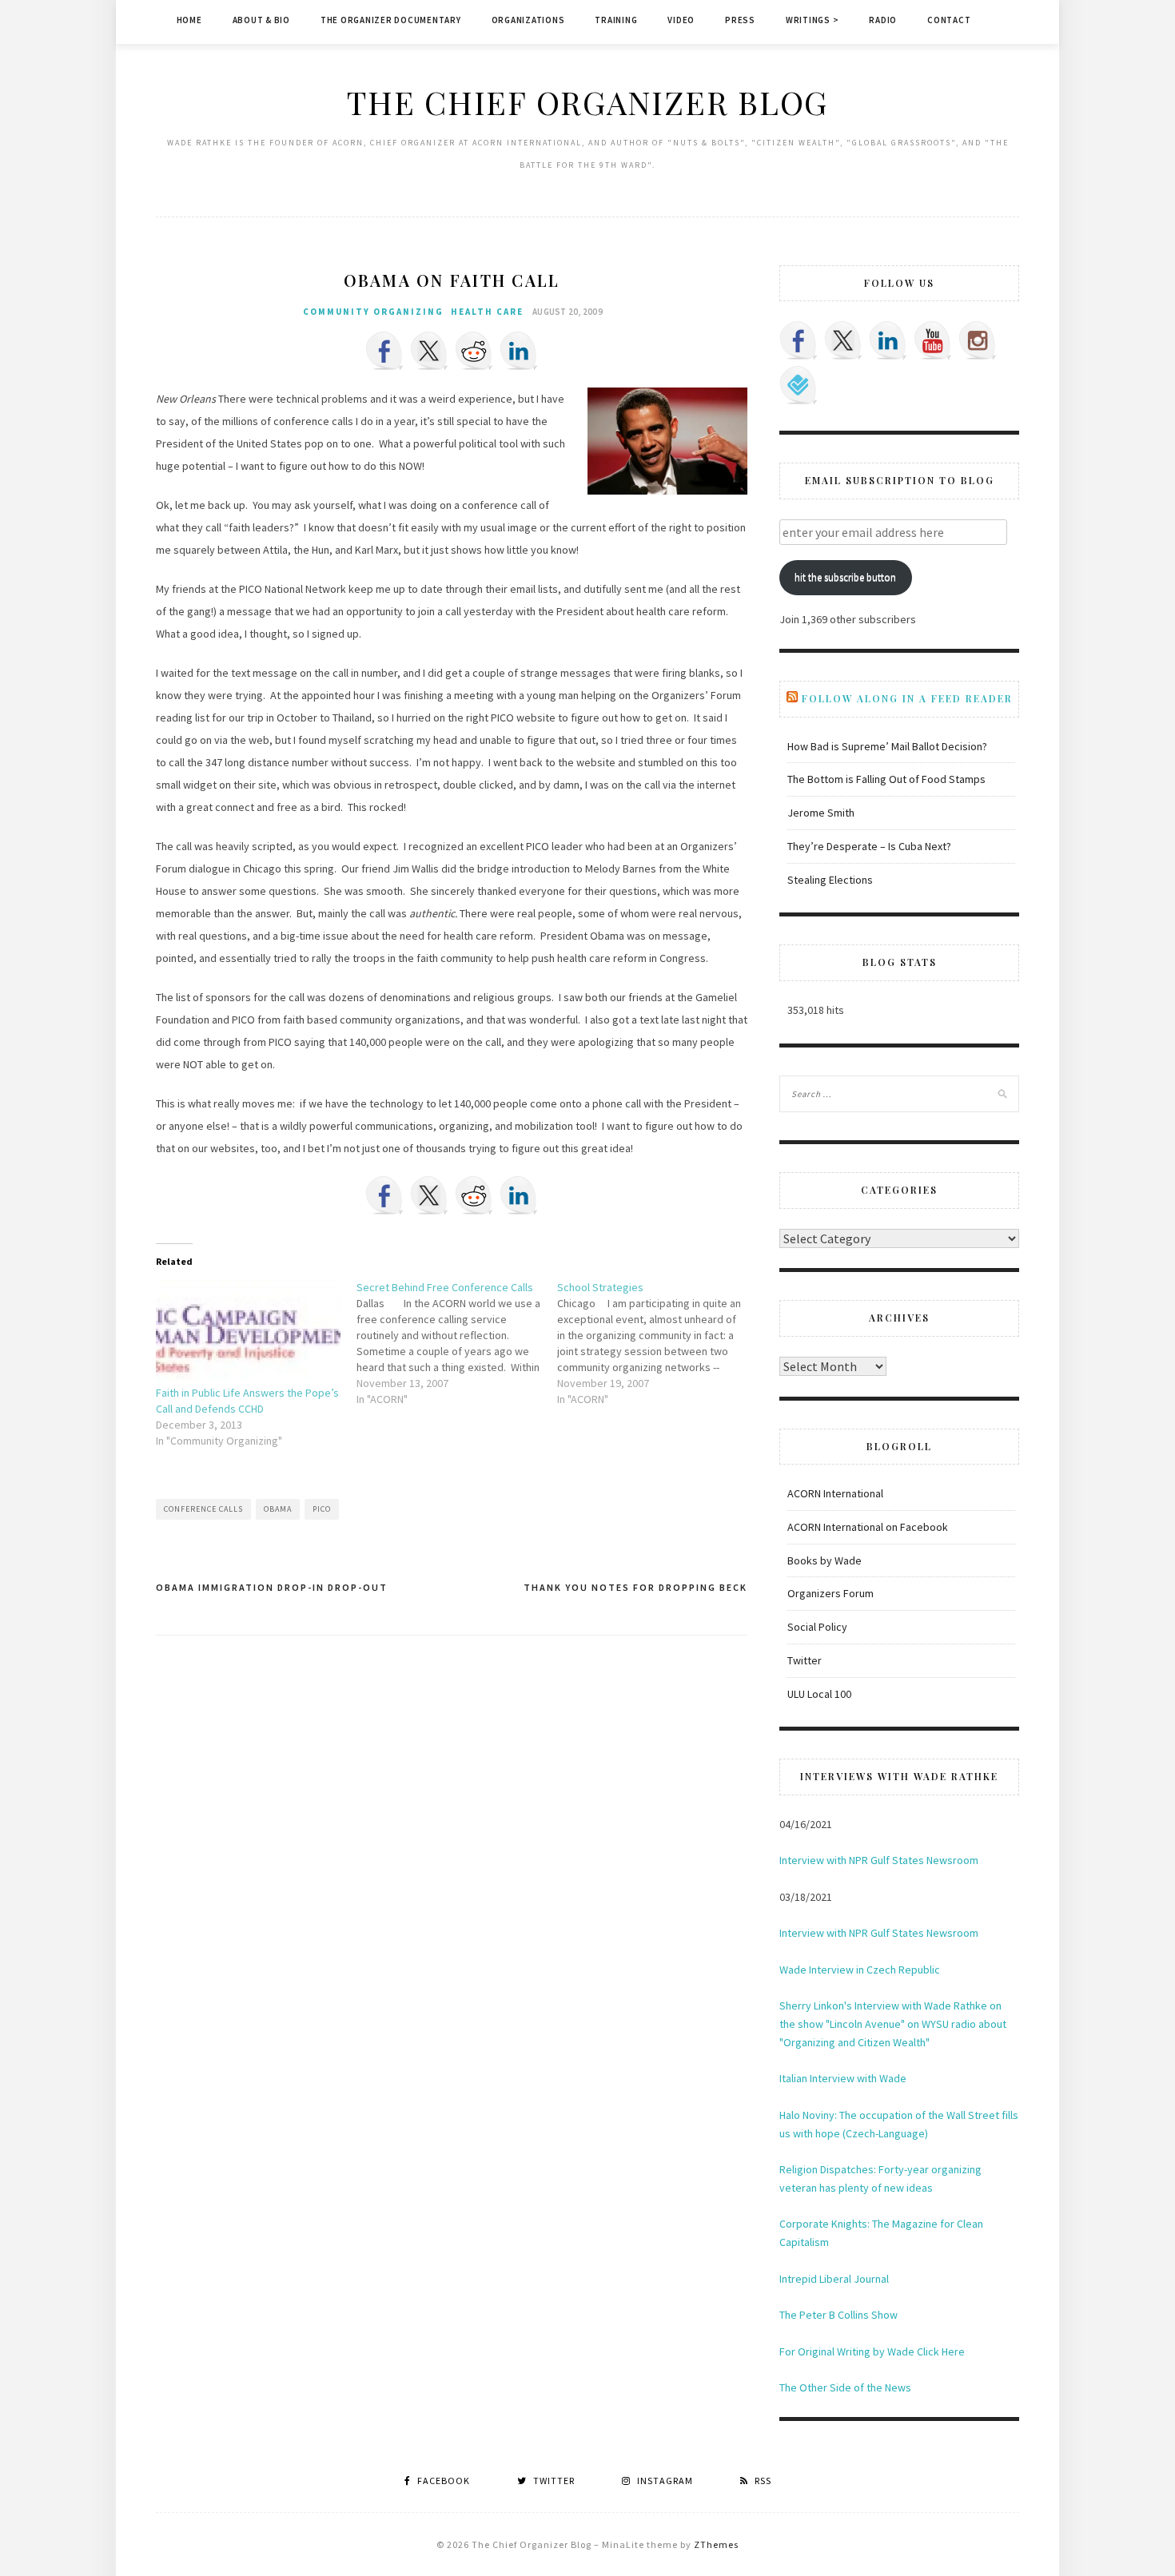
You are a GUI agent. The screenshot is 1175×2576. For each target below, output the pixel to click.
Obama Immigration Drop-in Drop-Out (272, 1587)
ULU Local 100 (819, 1694)
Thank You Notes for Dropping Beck (635, 1587)
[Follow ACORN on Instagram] (978, 340)
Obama (278, 1509)
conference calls (203, 1509)
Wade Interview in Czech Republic (860, 1970)
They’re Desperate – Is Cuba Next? (869, 846)
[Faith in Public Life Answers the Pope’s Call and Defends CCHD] (248, 1332)
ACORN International (835, 1493)
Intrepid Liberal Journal (834, 2279)
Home (189, 20)
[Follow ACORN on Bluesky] (799, 385)
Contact (949, 20)
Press (740, 20)
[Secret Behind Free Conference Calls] (457, 1343)
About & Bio (261, 20)
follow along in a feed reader (907, 698)
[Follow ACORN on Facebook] (799, 340)
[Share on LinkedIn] (519, 351)
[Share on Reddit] (474, 351)
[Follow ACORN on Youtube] (933, 340)
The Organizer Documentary (391, 20)
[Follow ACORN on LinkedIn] (888, 340)
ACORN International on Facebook (868, 1527)
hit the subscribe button (845, 577)
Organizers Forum (830, 1593)
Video (681, 20)
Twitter (805, 1660)
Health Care (487, 312)
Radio (883, 20)
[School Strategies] (657, 1343)
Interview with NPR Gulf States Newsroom (879, 1860)
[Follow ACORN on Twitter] (843, 340)
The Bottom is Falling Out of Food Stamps (886, 779)
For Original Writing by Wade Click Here (872, 2351)
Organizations (528, 20)
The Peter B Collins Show (838, 2315)
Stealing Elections (830, 880)
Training (616, 20)
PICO (322, 1509)
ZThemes (716, 2544)
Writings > (813, 20)
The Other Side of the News (845, 2387)
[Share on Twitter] (429, 351)
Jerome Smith (821, 813)
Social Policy (817, 1627)
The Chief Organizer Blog (587, 102)
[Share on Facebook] (384, 351)
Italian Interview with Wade (843, 2078)
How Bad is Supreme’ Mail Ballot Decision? (887, 746)
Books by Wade (824, 1560)
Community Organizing (373, 312)
